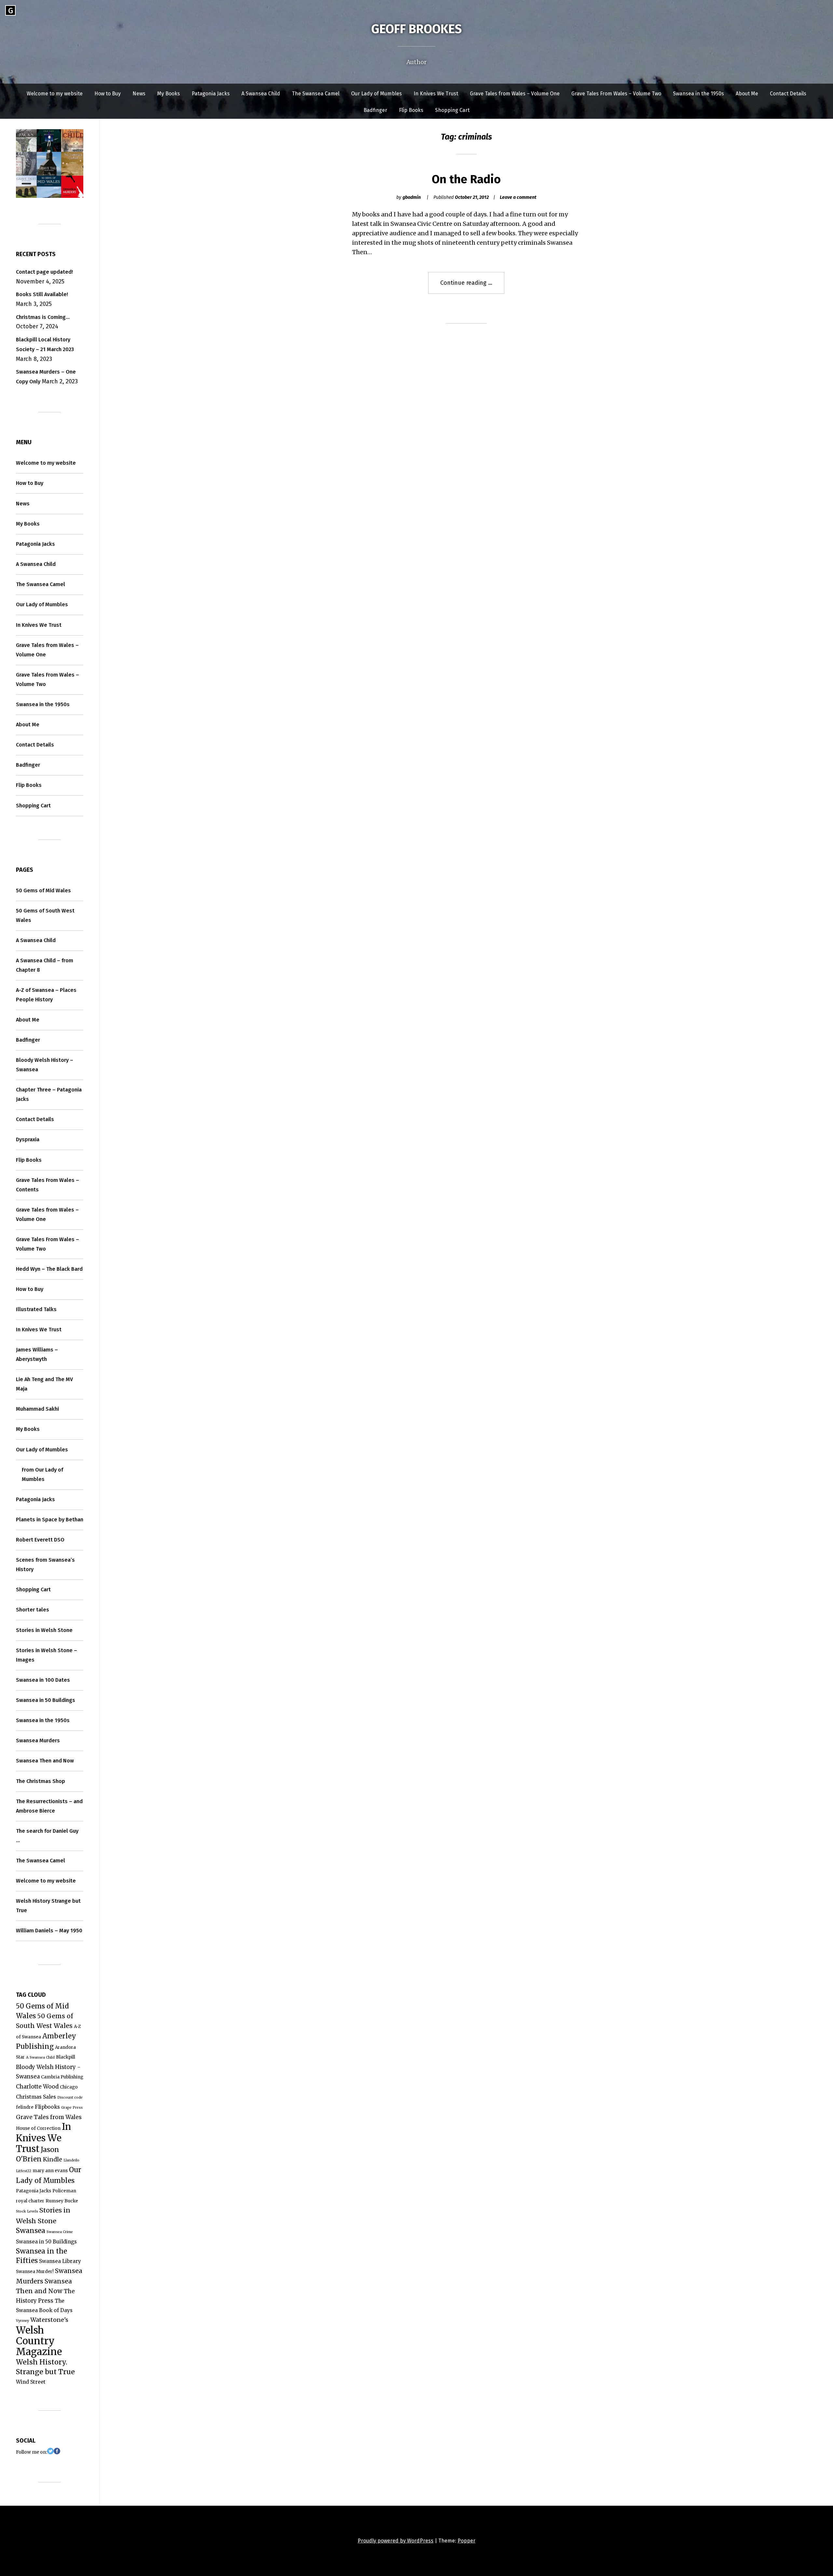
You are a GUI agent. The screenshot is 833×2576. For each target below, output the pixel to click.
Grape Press (72, 2108)
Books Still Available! (42, 294)
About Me (747, 94)
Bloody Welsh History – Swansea (45, 1065)
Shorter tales (33, 1610)
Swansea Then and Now (45, 1761)
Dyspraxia (28, 1139)
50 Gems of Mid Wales (43, 891)
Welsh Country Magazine (39, 2341)
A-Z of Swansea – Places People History (46, 995)
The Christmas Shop (41, 1781)
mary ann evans (50, 2171)
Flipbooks (47, 2107)
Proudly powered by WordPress (396, 2541)
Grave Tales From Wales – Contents (48, 1185)
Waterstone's (49, 2320)
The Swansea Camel (316, 94)
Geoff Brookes (416, 29)
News (139, 94)
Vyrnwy (22, 2321)
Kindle (53, 2159)
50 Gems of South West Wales (45, 915)
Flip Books (411, 110)
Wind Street (31, 2382)
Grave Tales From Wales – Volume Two (616, 94)
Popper (466, 2541)
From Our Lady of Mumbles (42, 1474)
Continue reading (472, 286)
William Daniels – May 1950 (49, 1931)
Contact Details (788, 94)
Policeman (64, 2191)
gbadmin (412, 197)
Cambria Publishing (62, 2077)
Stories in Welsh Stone (44, 1630)
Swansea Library (60, 2261)
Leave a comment (518, 197)
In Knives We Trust (436, 94)
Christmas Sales (36, 2097)
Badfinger (375, 110)
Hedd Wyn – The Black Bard (49, 1269)
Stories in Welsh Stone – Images (47, 1655)
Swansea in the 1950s (698, 94)
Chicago (69, 2087)
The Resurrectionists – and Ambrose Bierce (49, 1806)
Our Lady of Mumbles (376, 94)
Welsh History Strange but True (48, 1906)
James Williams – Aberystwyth (37, 1354)
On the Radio (466, 179)
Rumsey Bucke (62, 2201)
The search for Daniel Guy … (47, 1836)
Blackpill (66, 2057)
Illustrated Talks (36, 1309)
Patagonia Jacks (211, 94)
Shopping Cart (452, 110)
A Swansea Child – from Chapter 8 (45, 965)
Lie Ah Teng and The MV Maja (44, 1384)
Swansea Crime (60, 2232)
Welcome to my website (55, 94)
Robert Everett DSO (40, 1540)
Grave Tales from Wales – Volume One (515, 94)
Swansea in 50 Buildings (46, 1700)
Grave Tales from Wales (49, 2117)
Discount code (70, 2097)
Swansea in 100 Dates (43, 1680)
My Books (169, 94)
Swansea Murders (38, 1740)
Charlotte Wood (37, 2087)
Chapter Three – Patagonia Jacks (49, 1094)
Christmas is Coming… (43, 317)
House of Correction (38, 2128)
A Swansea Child (261, 94)
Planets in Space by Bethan (50, 1520)
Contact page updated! (44, 272)
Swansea (31, 2231)
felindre (25, 2107)
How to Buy (108, 94)
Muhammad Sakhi (37, 1409)
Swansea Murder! (35, 2272)
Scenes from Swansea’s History (45, 1565)
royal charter (30, 2201)
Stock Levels (27, 2211)
